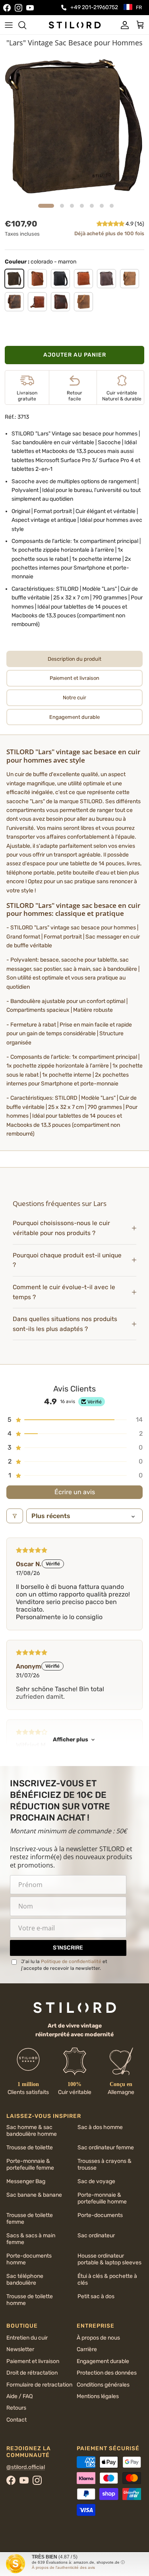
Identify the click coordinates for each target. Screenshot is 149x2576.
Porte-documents (100, 2215)
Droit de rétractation (32, 2373)
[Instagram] (18, 8)
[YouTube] (30, 8)
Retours (16, 2408)
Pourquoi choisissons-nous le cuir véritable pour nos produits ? (61, 1228)
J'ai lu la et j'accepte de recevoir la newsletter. (64, 1965)
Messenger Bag (26, 2181)
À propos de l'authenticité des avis (63, 2567)
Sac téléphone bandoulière (25, 2279)
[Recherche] (26, 25)
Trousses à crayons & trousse (104, 2164)
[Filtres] (15, 1516)
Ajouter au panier (75, 355)
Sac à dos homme (100, 2127)
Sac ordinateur (96, 2235)
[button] (111, 224)
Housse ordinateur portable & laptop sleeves (109, 2259)
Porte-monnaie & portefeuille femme (30, 2164)
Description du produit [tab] (74, 659)
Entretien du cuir (27, 2338)
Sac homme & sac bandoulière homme (32, 2131)
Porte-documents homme (29, 2259)
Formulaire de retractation (39, 2385)
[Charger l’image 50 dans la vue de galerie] (74, 125)
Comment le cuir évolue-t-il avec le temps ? (64, 1292)
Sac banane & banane (34, 2195)
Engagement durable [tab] (74, 717)
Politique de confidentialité (71, 1961)
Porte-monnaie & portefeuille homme (102, 2198)
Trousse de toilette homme (30, 2300)
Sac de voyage (96, 2181)
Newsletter (20, 2349)
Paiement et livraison (33, 2361)
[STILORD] (75, 25)
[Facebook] (7, 8)
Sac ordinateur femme (106, 2148)
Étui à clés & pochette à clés (107, 2279)
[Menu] (9, 25)
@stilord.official (26, 2467)
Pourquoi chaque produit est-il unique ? (67, 1260)
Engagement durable (103, 2361)
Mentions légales (98, 2396)
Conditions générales (103, 2385)
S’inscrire (68, 1948)
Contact (16, 2420)
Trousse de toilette (30, 2148)
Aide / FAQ (19, 2396)
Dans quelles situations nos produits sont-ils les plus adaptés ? (65, 1324)
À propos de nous (98, 2338)
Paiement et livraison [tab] (74, 678)
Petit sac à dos (96, 2296)
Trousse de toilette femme (30, 2219)
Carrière (87, 2349)
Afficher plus (71, 1740)
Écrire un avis (75, 1492)
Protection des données (107, 2373)
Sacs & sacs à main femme (31, 2239)
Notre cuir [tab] (74, 698)
